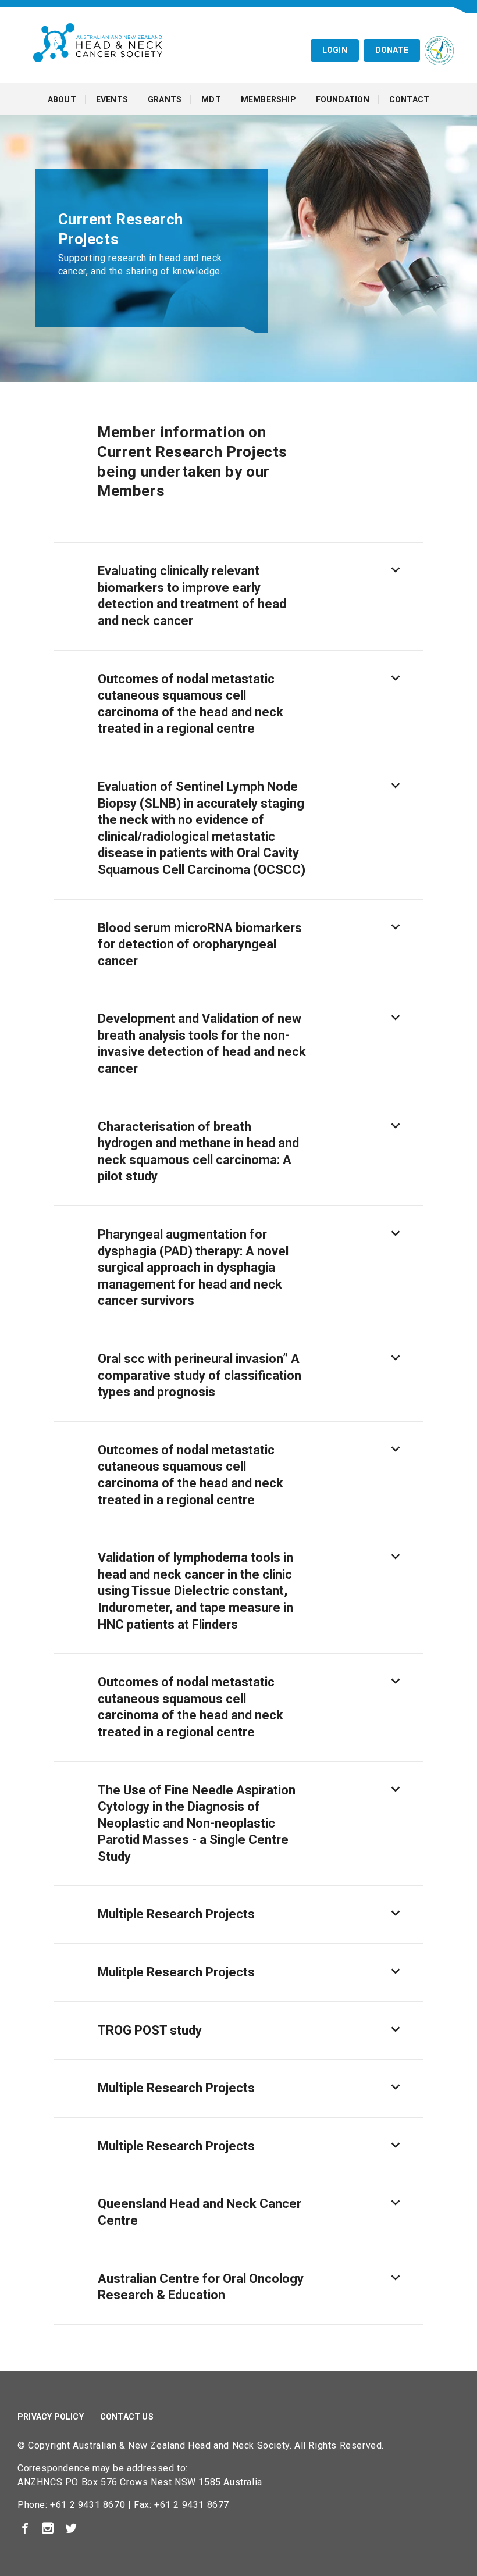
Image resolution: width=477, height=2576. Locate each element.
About (62, 99)
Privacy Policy (51, 2417)
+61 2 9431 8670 (88, 2505)
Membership (268, 99)
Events (112, 99)
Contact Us (127, 2417)
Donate (392, 50)
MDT (211, 99)
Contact (409, 99)
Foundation (343, 99)
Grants (165, 99)
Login (335, 50)
